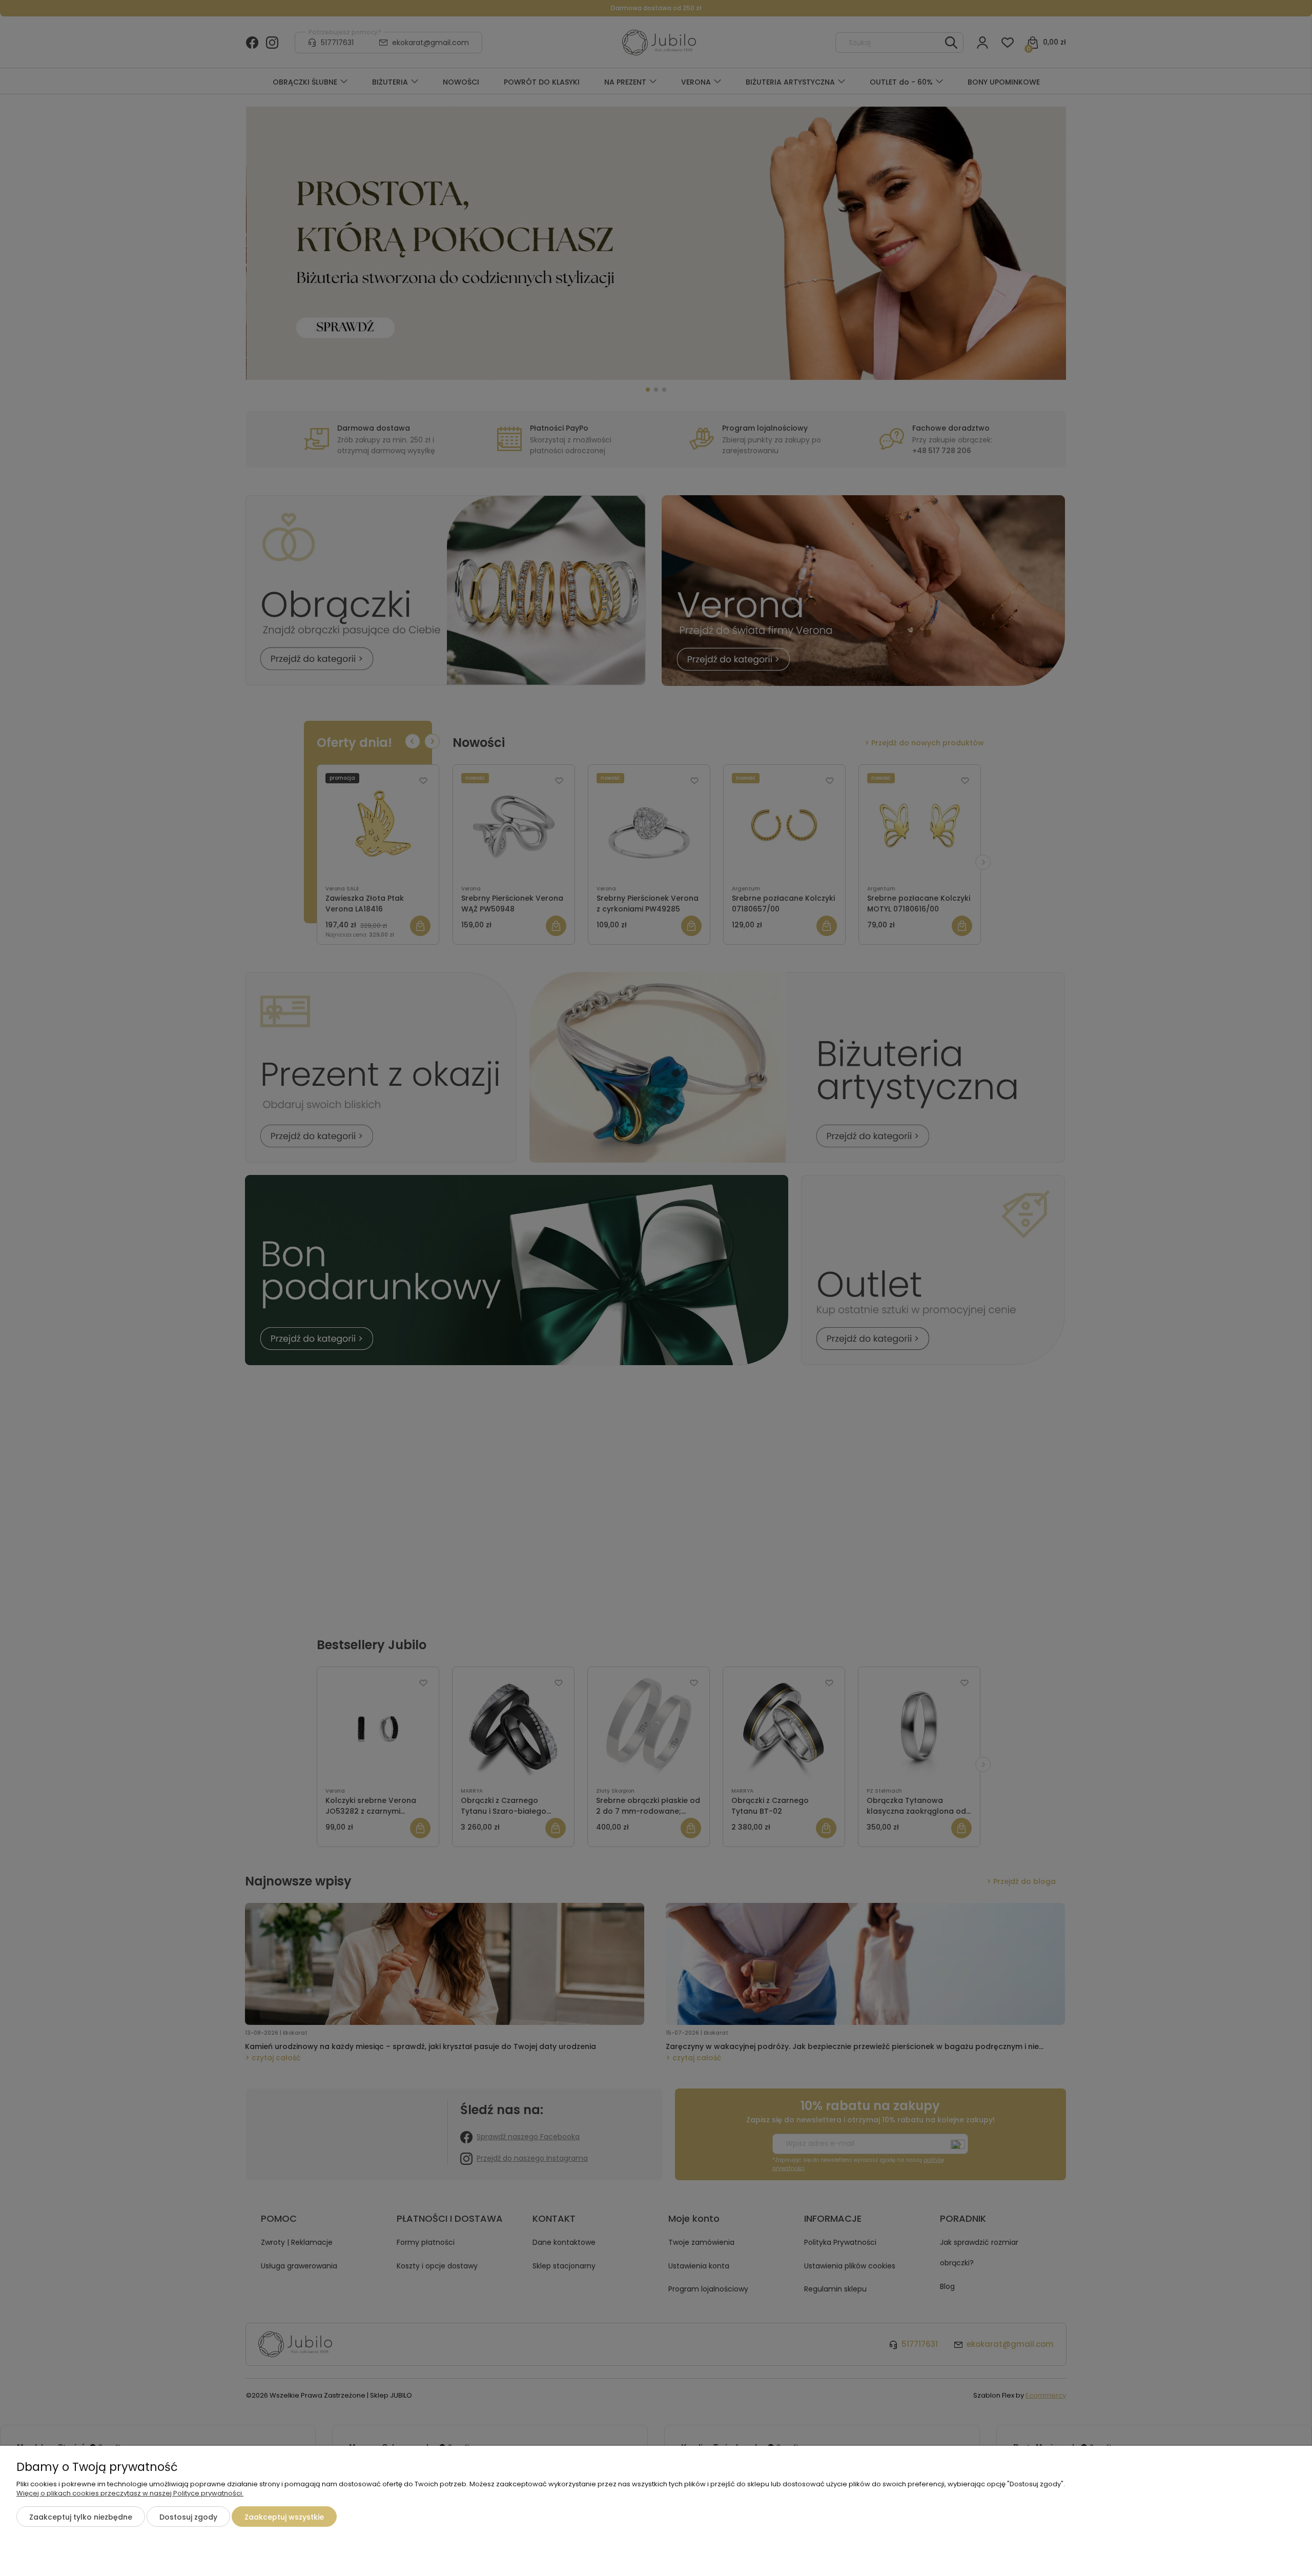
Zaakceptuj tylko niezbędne (81, 2517)
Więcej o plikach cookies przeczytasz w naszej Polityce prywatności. (130, 2493)
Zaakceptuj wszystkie (284, 2517)
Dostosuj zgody (188, 2517)
